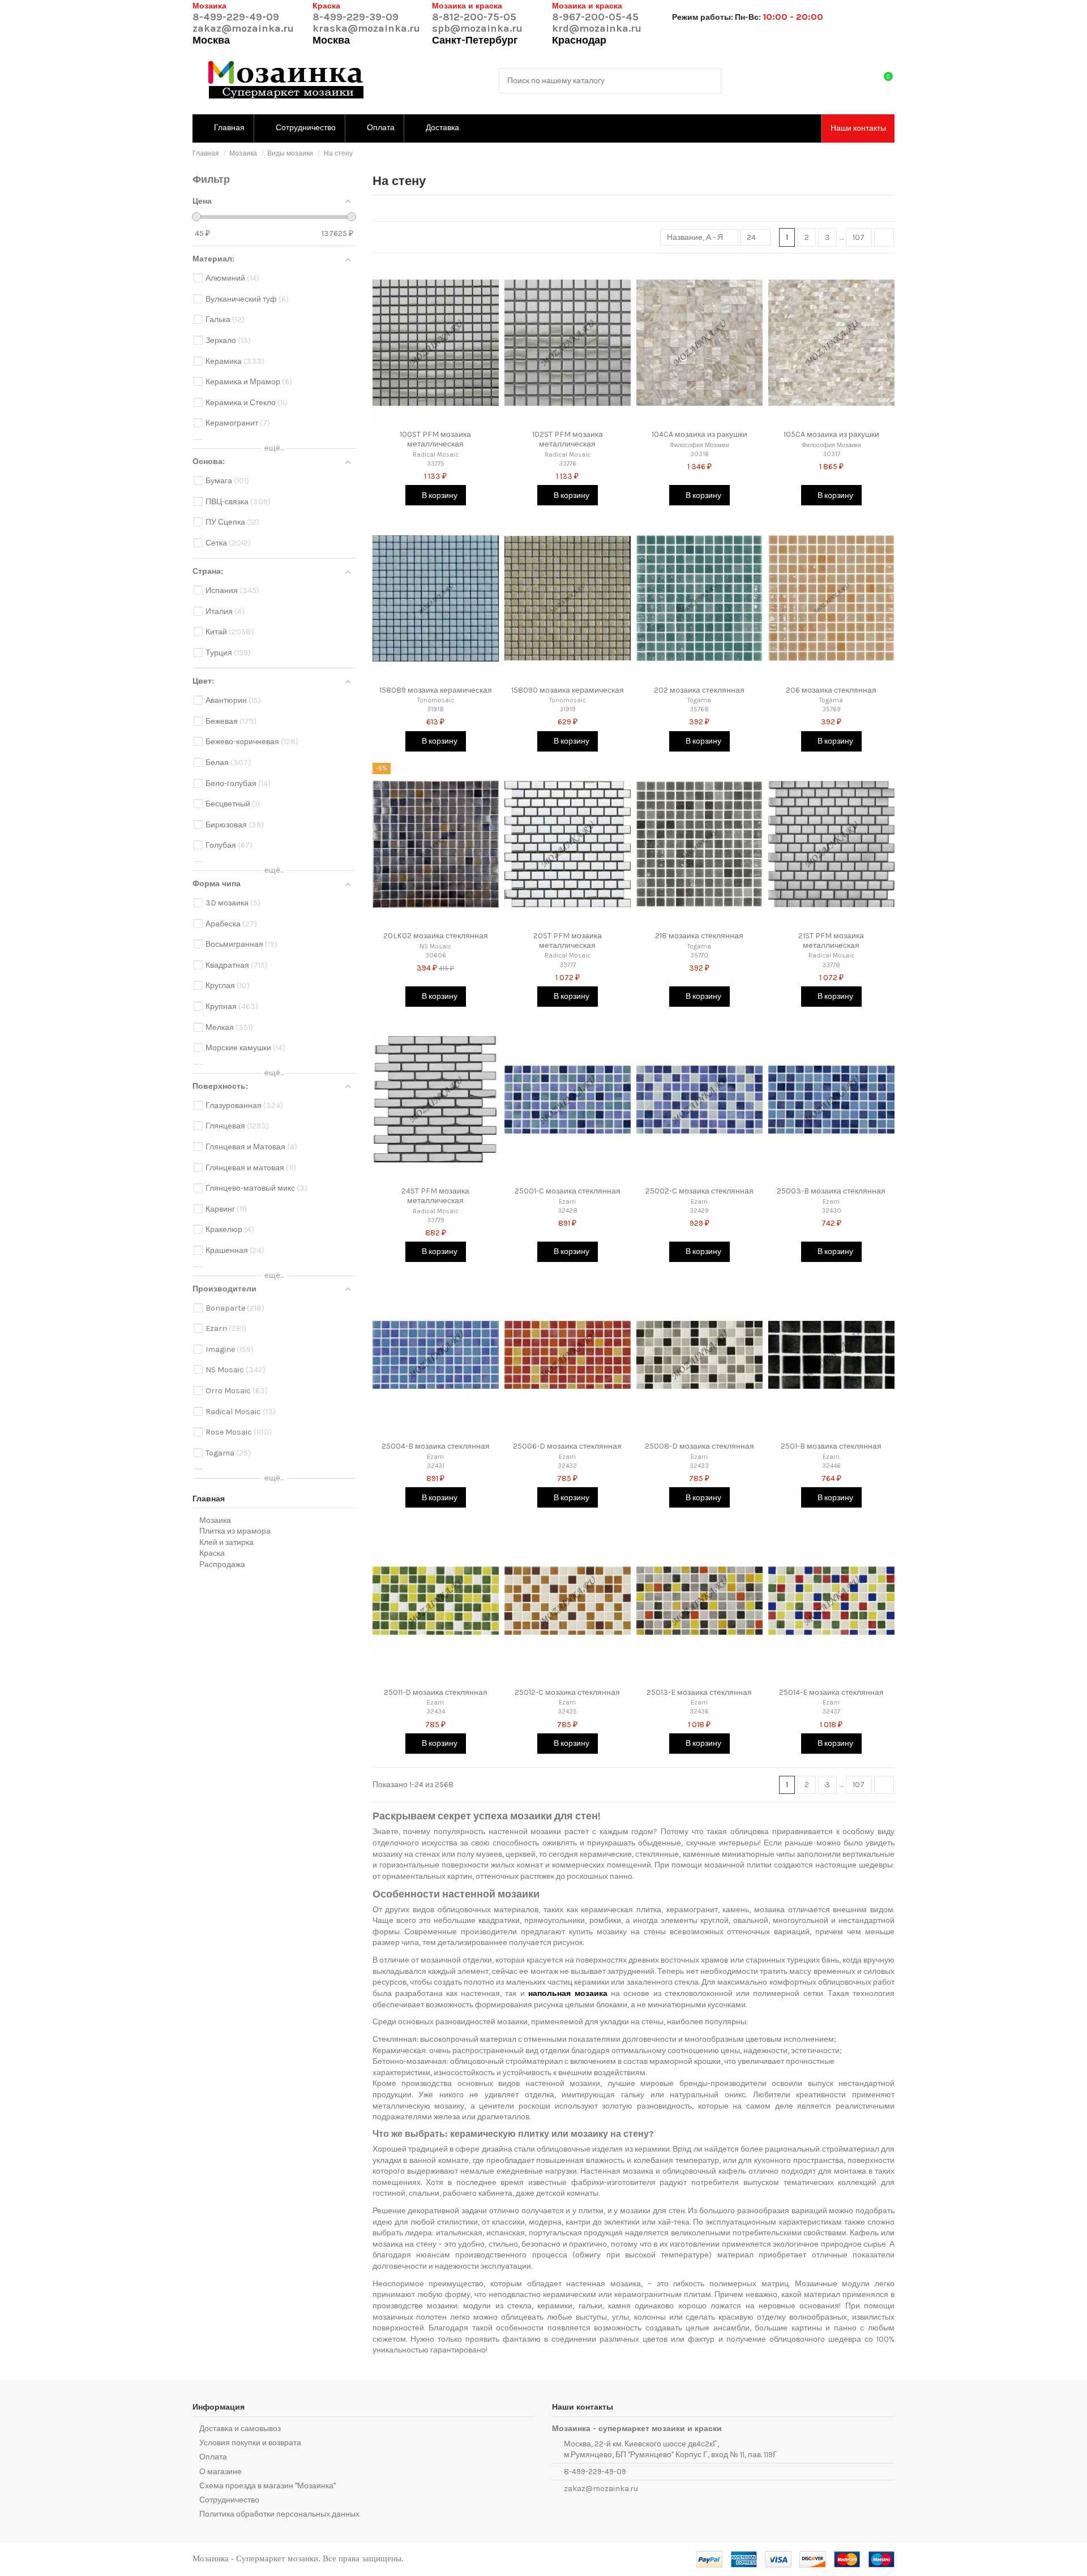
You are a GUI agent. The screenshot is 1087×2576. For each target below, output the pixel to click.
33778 (831, 965)
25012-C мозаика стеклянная (567, 1692)
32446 (831, 1466)
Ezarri (567, 1202)
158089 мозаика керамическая (436, 690)
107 (859, 237)
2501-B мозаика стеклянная (831, 1446)
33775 (436, 464)
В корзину (439, 495)
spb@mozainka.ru (477, 28)
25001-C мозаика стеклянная (568, 1191)
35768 (699, 709)
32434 (436, 1712)
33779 (436, 1220)
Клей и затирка (226, 1542)
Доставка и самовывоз (240, 2429)
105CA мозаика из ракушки (831, 434)
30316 (699, 454)
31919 (568, 709)
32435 (567, 1712)
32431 (436, 1466)
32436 (699, 1712)
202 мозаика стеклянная (699, 690)
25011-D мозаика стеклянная (436, 1692)
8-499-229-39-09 (356, 17)
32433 (699, 1466)
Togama (699, 700)
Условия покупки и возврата (250, 2443)
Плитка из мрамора (235, 1531)
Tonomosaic (436, 700)
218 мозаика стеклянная (699, 936)
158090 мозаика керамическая (568, 690)
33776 (568, 464)
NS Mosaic (435, 946)
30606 (436, 956)
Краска (212, 1553)
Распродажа (222, 1564)
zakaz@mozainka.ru (243, 28)
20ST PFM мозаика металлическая (568, 941)
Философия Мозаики (699, 445)
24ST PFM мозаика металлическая (435, 1196)
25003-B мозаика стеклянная (831, 1191)
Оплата (213, 2457)
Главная (209, 1499)
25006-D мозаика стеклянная (567, 1446)
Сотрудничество (229, 2500)
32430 (831, 1211)
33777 (568, 965)
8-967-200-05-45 (595, 17)
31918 (435, 709)
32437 (831, 1712)
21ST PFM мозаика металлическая (831, 941)
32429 (699, 1211)
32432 (567, 1466)
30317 (831, 454)
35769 (831, 709)
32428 (568, 1211)
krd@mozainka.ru (597, 28)
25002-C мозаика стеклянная (699, 1191)
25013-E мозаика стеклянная (699, 1692)
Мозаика (215, 1520)
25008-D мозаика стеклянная (699, 1446)
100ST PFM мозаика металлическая (435, 439)
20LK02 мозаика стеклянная (436, 936)
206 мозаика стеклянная (831, 690)
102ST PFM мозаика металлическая (568, 439)
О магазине (221, 2472)
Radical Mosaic (436, 455)
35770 (699, 956)
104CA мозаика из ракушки (699, 434)
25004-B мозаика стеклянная (436, 1446)
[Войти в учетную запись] (861, 81)
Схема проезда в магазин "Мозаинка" (268, 2486)
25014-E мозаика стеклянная (831, 1692)
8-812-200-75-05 (474, 17)
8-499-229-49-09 (236, 17)
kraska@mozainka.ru (366, 28)
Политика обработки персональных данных (279, 2514)
